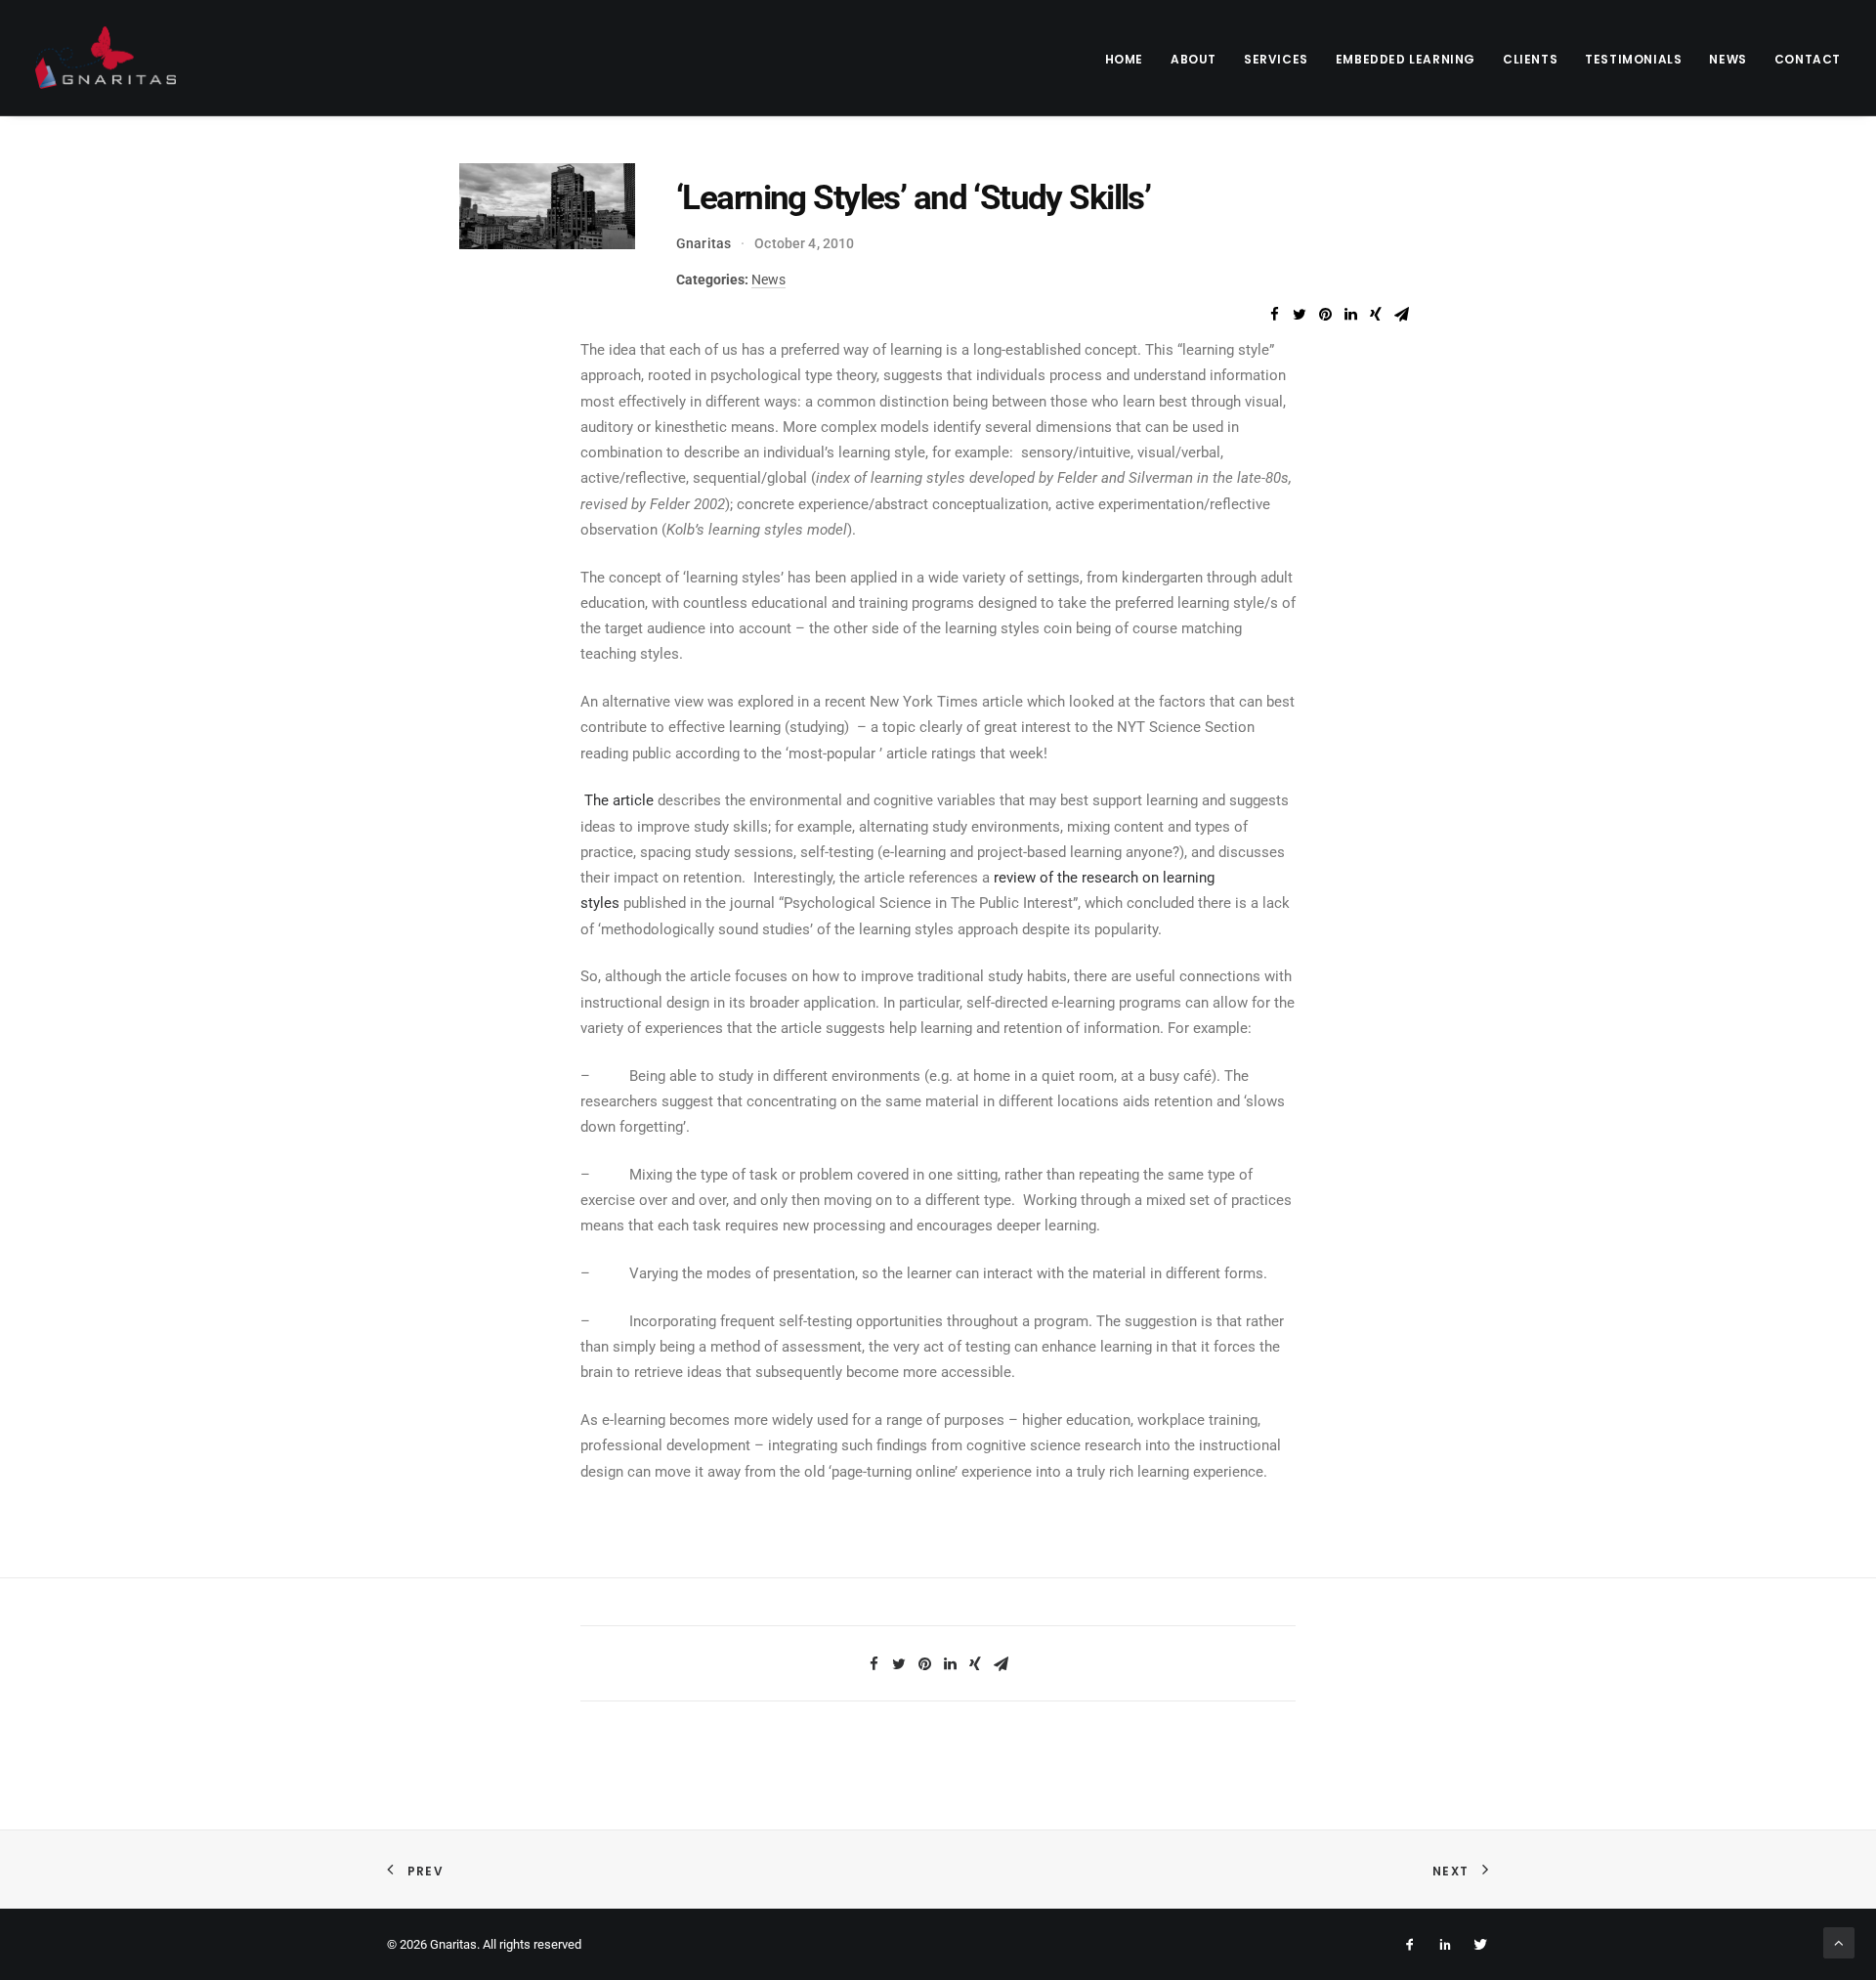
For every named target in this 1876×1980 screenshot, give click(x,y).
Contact (1808, 59)
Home (1124, 59)
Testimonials (1633, 59)
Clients (1530, 59)
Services (1276, 59)
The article (619, 800)
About (1194, 59)
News (1727, 59)
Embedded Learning (1406, 59)
